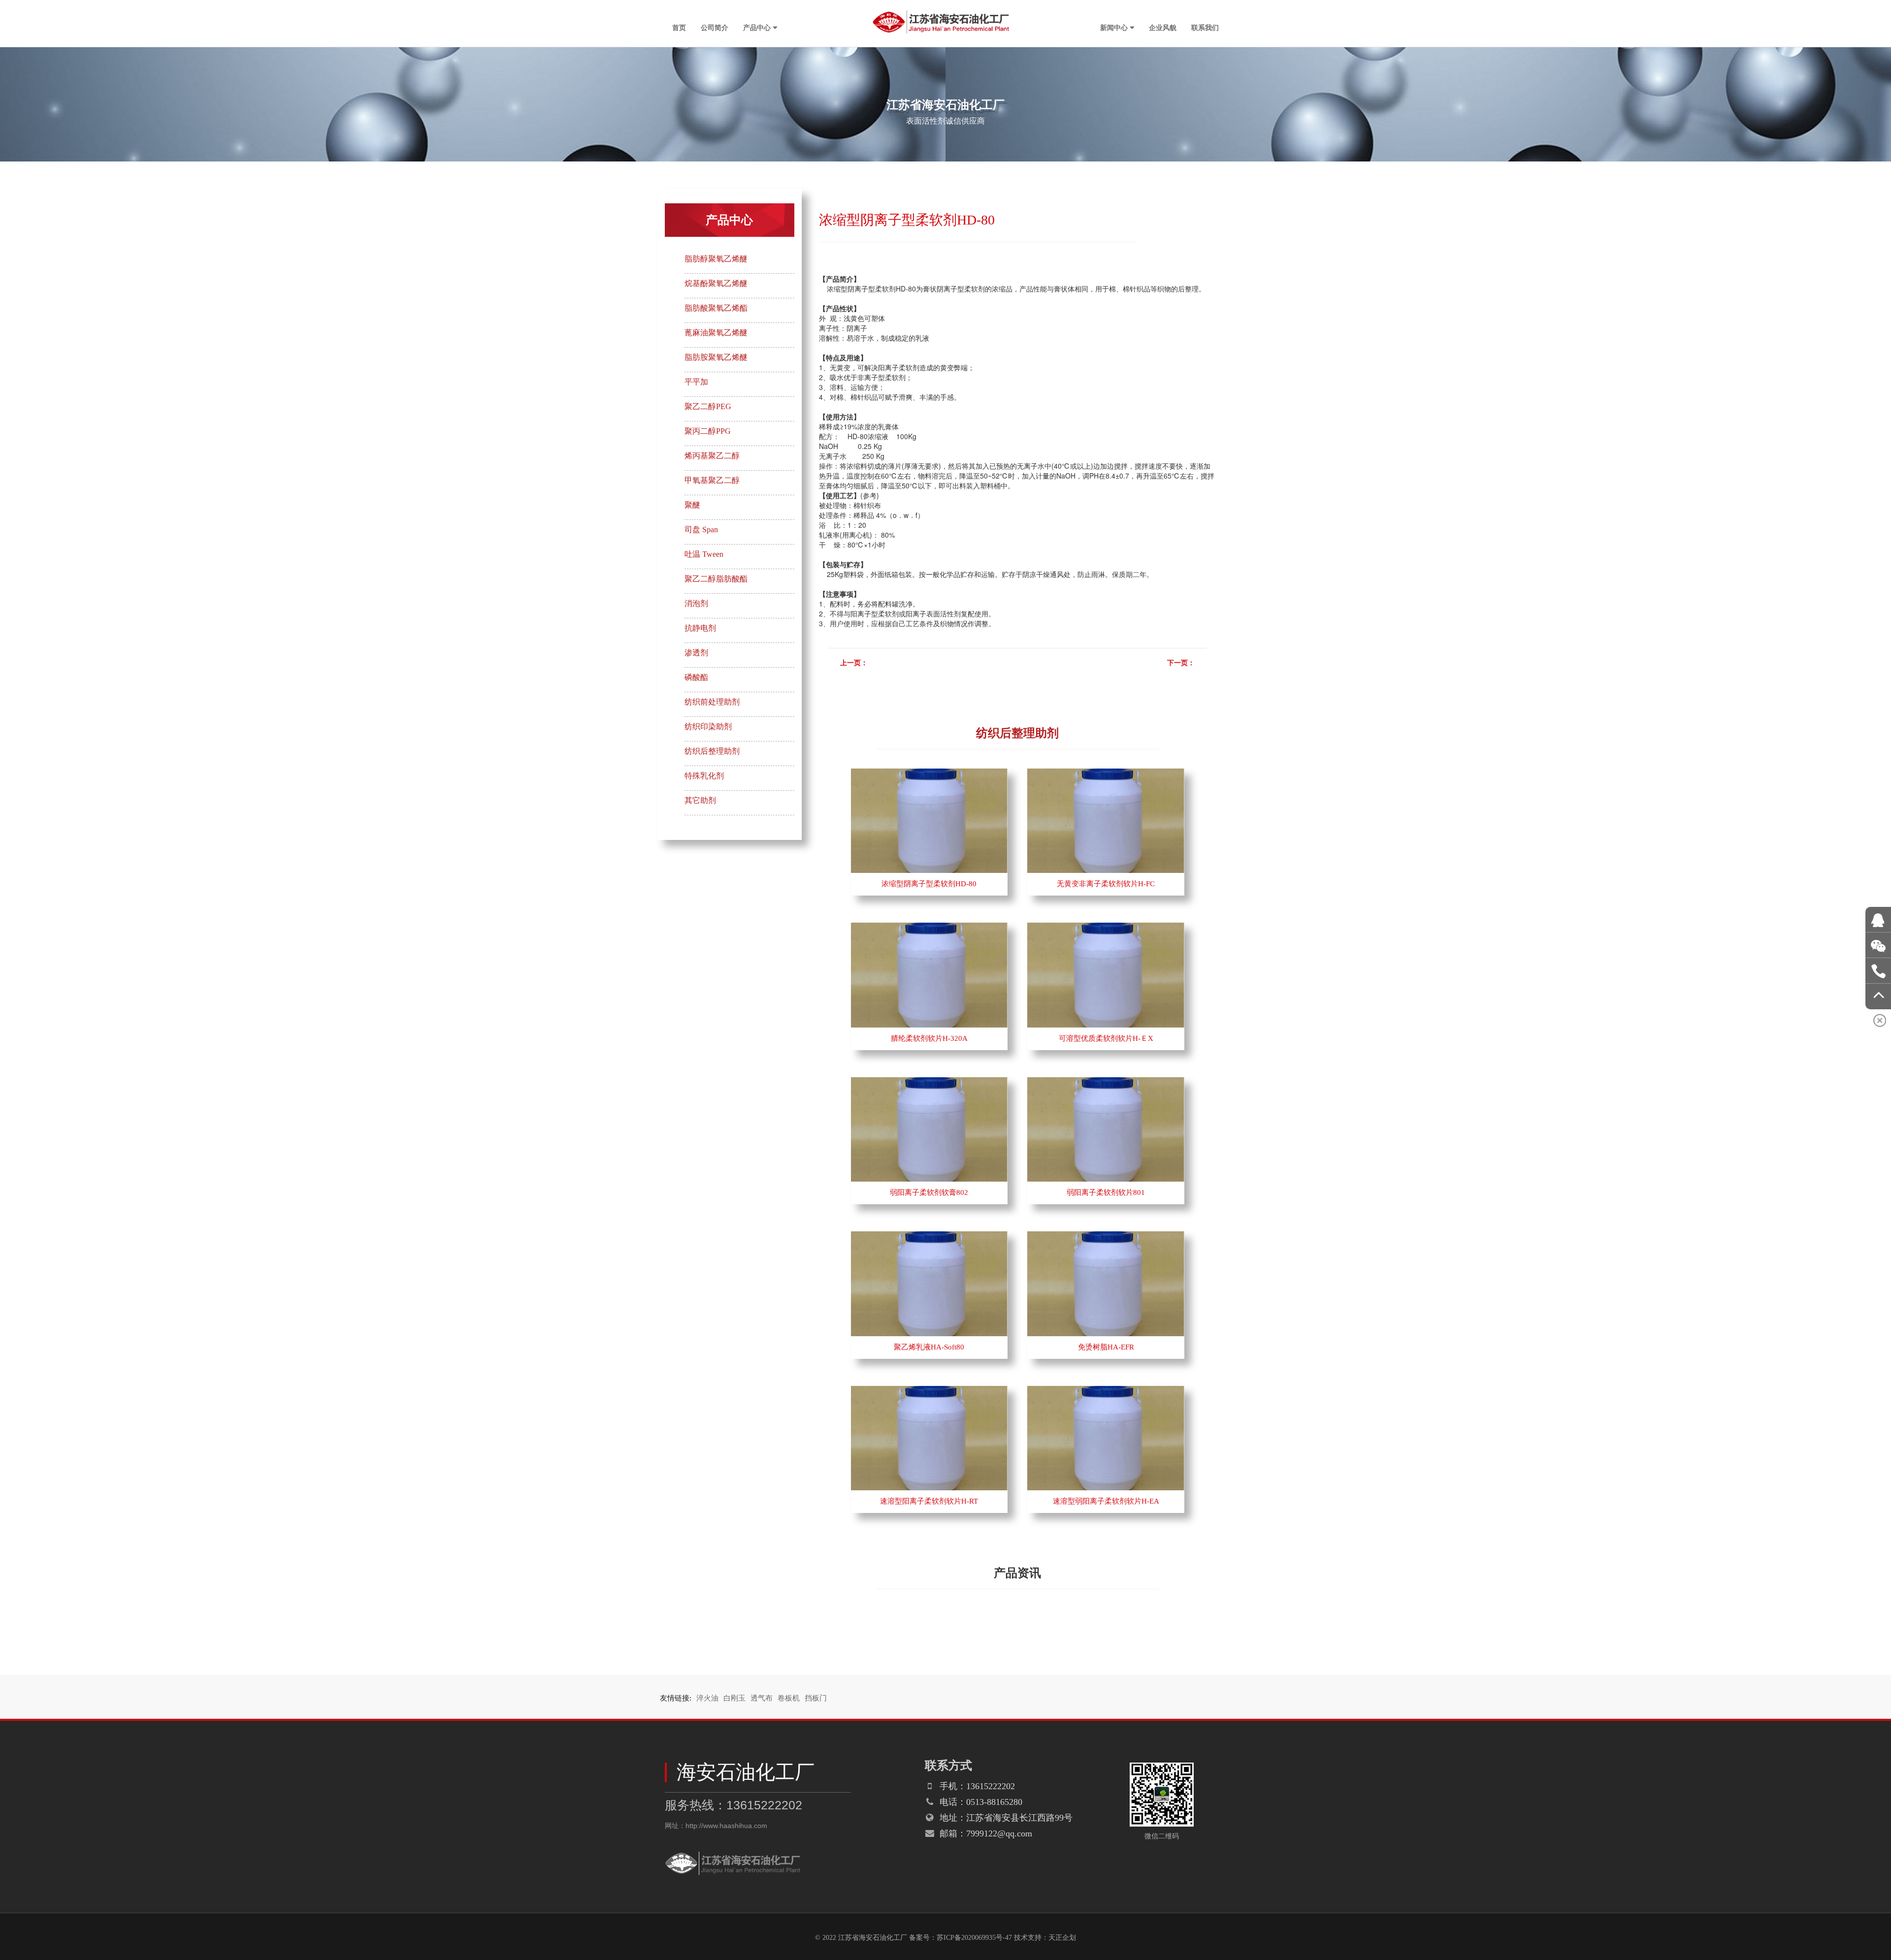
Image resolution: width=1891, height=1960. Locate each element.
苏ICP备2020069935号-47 (974, 1938)
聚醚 (692, 505)
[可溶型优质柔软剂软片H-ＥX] (1106, 928)
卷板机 (789, 1698)
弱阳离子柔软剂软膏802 (929, 1192)
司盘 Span (701, 530)
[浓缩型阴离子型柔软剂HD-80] (929, 773)
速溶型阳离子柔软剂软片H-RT (929, 1501)
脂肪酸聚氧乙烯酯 (716, 308)
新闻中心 (1114, 27)
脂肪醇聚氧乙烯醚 (716, 259)
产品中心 (757, 27)
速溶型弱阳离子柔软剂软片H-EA (1106, 1501)
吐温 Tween (704, 554)
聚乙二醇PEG (708, 406)
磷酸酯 (696, 677)
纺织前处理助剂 (712, 702)
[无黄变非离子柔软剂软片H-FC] (1106, 773)
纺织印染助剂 (708, 726)
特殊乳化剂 (704, 776)
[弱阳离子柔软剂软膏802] (929, 1082)
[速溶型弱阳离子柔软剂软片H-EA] (1106, 1391)
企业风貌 (1163, 27)
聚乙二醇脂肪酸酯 (716, 579)
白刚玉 (734, 1698)
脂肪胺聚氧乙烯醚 (716, 357)
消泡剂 (696, 603)
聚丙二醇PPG (708, 431)
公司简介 (715, 27)
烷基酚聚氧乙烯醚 (716, 283)
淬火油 (707, 1698)
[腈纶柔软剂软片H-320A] (929, 928)
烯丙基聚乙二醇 (712, 456)
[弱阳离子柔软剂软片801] (1106, 1082)
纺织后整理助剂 (712, 751)
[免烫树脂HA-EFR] (1106, 1236)
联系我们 (1205, 27)
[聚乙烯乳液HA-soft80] (929, 1236)
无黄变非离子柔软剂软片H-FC (1106, 884)
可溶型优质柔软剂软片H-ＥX (1106, 1038)
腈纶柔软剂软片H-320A (929, 1038)
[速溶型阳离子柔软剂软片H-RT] (929, 1391)
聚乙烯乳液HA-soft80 (929, 1347)
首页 (679, 27)
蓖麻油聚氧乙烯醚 (716, 333)
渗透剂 (696, 653)
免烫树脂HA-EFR (1106, 1347)
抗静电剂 (700, 628)
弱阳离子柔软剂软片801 (1106, 1192)
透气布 (762, 1698)
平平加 (696, 382)
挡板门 (816, 1698)
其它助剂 (700, 800)
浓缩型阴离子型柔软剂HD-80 (929, 884)
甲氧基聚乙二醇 (712, 480)
